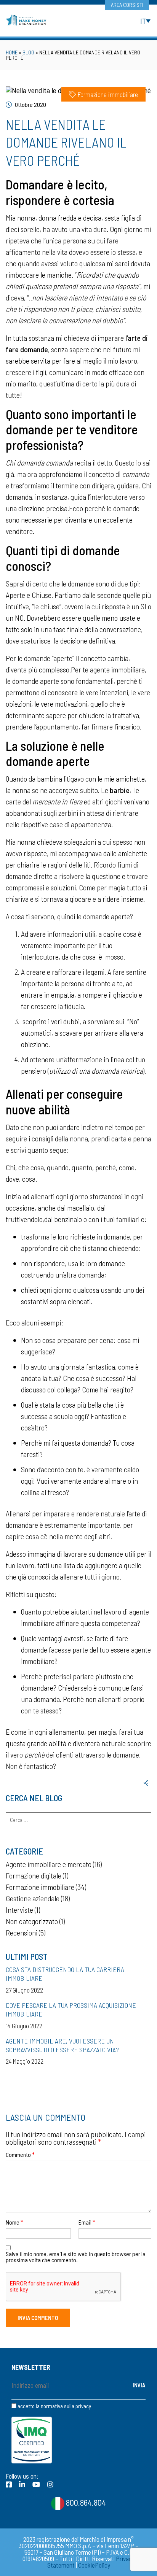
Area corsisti (127, 5)
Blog (28, 52)
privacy (83, 2406)
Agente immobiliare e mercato (49, 1864)
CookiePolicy (94, 2565)
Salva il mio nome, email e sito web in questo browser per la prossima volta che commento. (76, 2257)
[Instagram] (50, 2484)
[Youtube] (36, 2484)
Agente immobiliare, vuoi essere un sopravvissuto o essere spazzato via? (62, 2045)
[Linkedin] (22, 2484)
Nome (14, 2222)
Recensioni (22, 1932)
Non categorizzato (32, 1921)
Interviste (19, 1910)
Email (87, 2222)
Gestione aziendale (33, 1898)
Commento (20, 2155)
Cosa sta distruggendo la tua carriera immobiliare (65, 1974)
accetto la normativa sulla (54, 2406)
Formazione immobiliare (108, 94)
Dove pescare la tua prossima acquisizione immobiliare (71, 2009)
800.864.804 (85, 2502)
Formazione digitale (34, 1875)
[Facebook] (9, 2484)
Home (12, 52)
